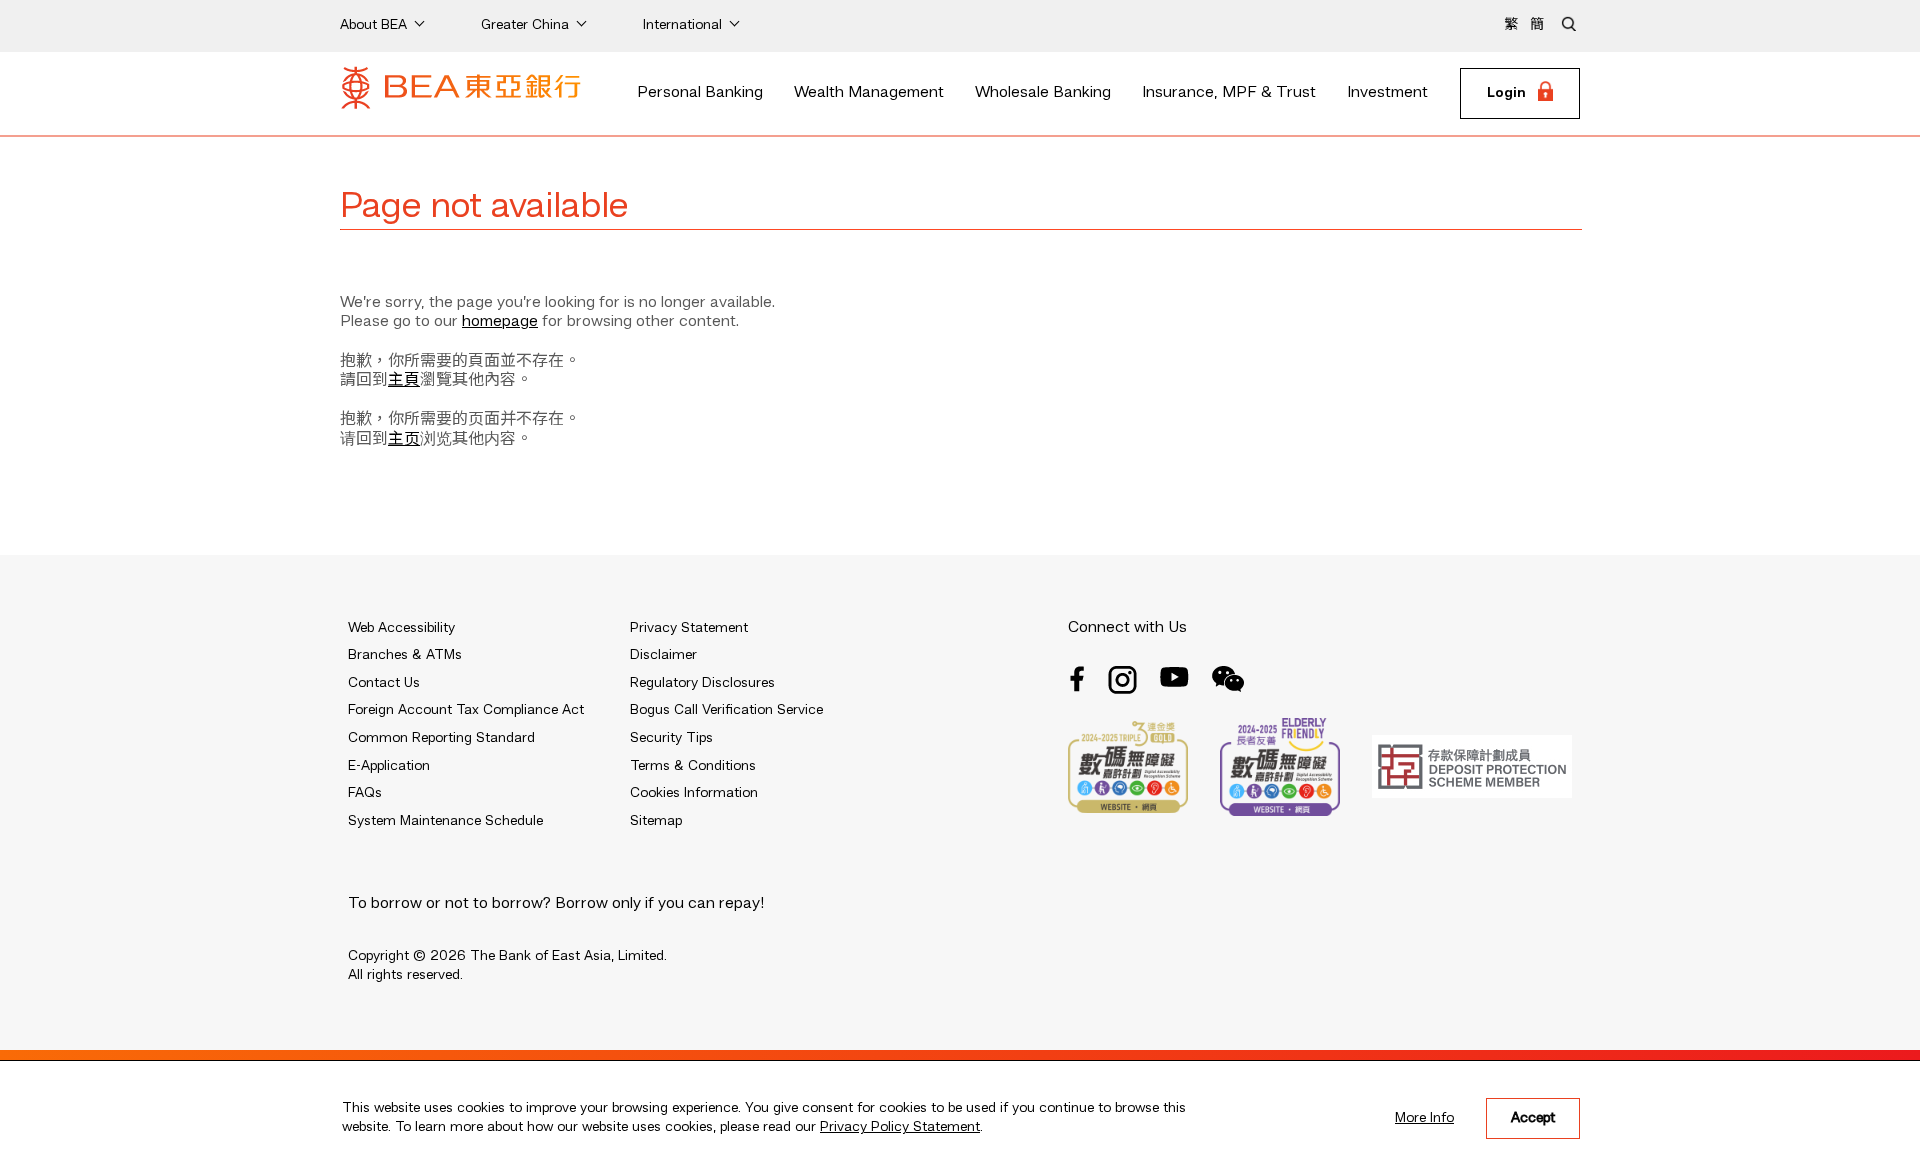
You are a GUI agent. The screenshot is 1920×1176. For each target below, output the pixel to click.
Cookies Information (694, 793)
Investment (1387, 93)
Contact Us (384, 683)
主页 (404, 440)
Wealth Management (869, 93)
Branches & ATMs (405, 655)
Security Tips (671, 738)
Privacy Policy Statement (900, 1127)
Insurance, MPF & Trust (1229, 93)
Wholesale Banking (1043, 93)
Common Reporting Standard (441, 738)
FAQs (365, 793)
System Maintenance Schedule (445, 821)
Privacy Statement (689, 628)
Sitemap (656, 821)
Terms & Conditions (693, 766)
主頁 (404, 381)
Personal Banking (700, 93)
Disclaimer (663, 655)
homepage (500, 322)
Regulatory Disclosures (702, 683)
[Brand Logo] (461, 94)
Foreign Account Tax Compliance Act (466, 710)
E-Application (389, 766)
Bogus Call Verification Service (726, 710)
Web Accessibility (401, 628)
